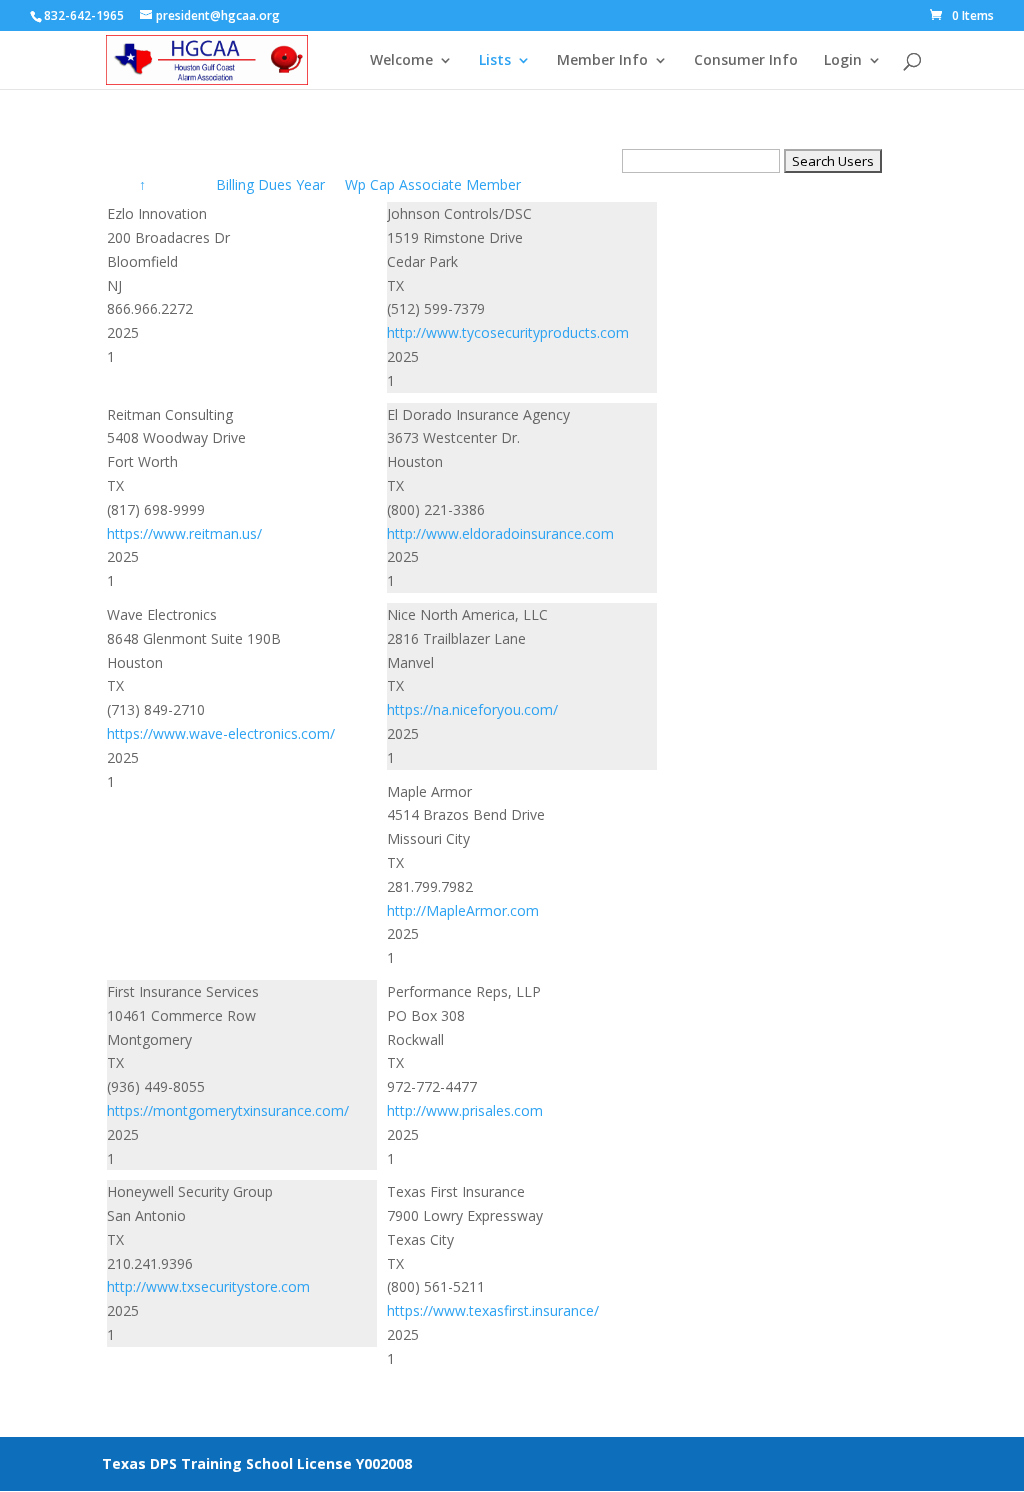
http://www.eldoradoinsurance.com (500, 533)
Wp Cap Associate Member (433, 184)
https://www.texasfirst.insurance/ (493, 1310)
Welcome (401, 61)
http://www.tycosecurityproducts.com (508, 332)
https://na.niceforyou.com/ (472, 709)
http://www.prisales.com (465, 1110)
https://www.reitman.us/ (184, 533)
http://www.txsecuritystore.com (208, 1286)
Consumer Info (746, 61)
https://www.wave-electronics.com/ (221, 733)
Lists (495, 61)
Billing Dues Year (272, 184)
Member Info (602, 61)
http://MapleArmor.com (463, 910)
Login (843, 61)
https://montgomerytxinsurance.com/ (228, 1110)
